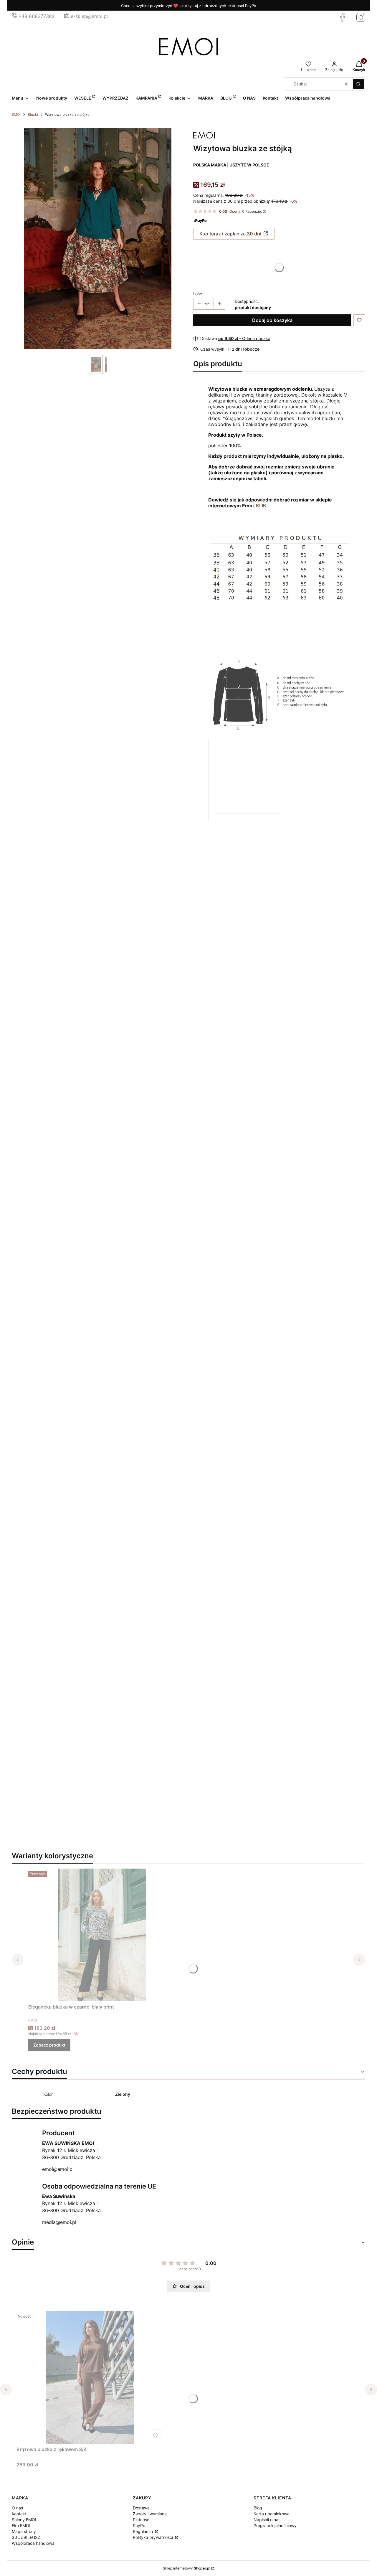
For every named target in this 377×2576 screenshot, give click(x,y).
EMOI (16, 114)
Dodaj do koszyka (272, 320)
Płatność (141, 2520)
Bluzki (33, 114)
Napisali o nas (267, 2520)
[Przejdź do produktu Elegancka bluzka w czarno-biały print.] (102, 1935)
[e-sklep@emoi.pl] (67, 16)
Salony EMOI (24, 2520)
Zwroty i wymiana (150, 2514)
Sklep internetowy (187, 2568)
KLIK (261, 506)
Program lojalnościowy (275, 2525)
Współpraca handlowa (33, 2543)
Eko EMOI (21, 2525)
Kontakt (19, 2514)
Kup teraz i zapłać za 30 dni (230, 234)
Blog (258, 2508)
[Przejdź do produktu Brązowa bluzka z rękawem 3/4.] (90, 2377)
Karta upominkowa (272, 2514)
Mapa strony (24, 2531)
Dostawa (141, 2508)
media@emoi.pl (59, 2222)
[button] (358, 84)
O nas (17, 2508)
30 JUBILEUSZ (26, 2537)
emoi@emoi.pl (58, 2169)
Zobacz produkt (49, 2045)
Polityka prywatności (153, 2537)
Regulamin (143, 2531)
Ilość (198, 294)
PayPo (139, 2525)
